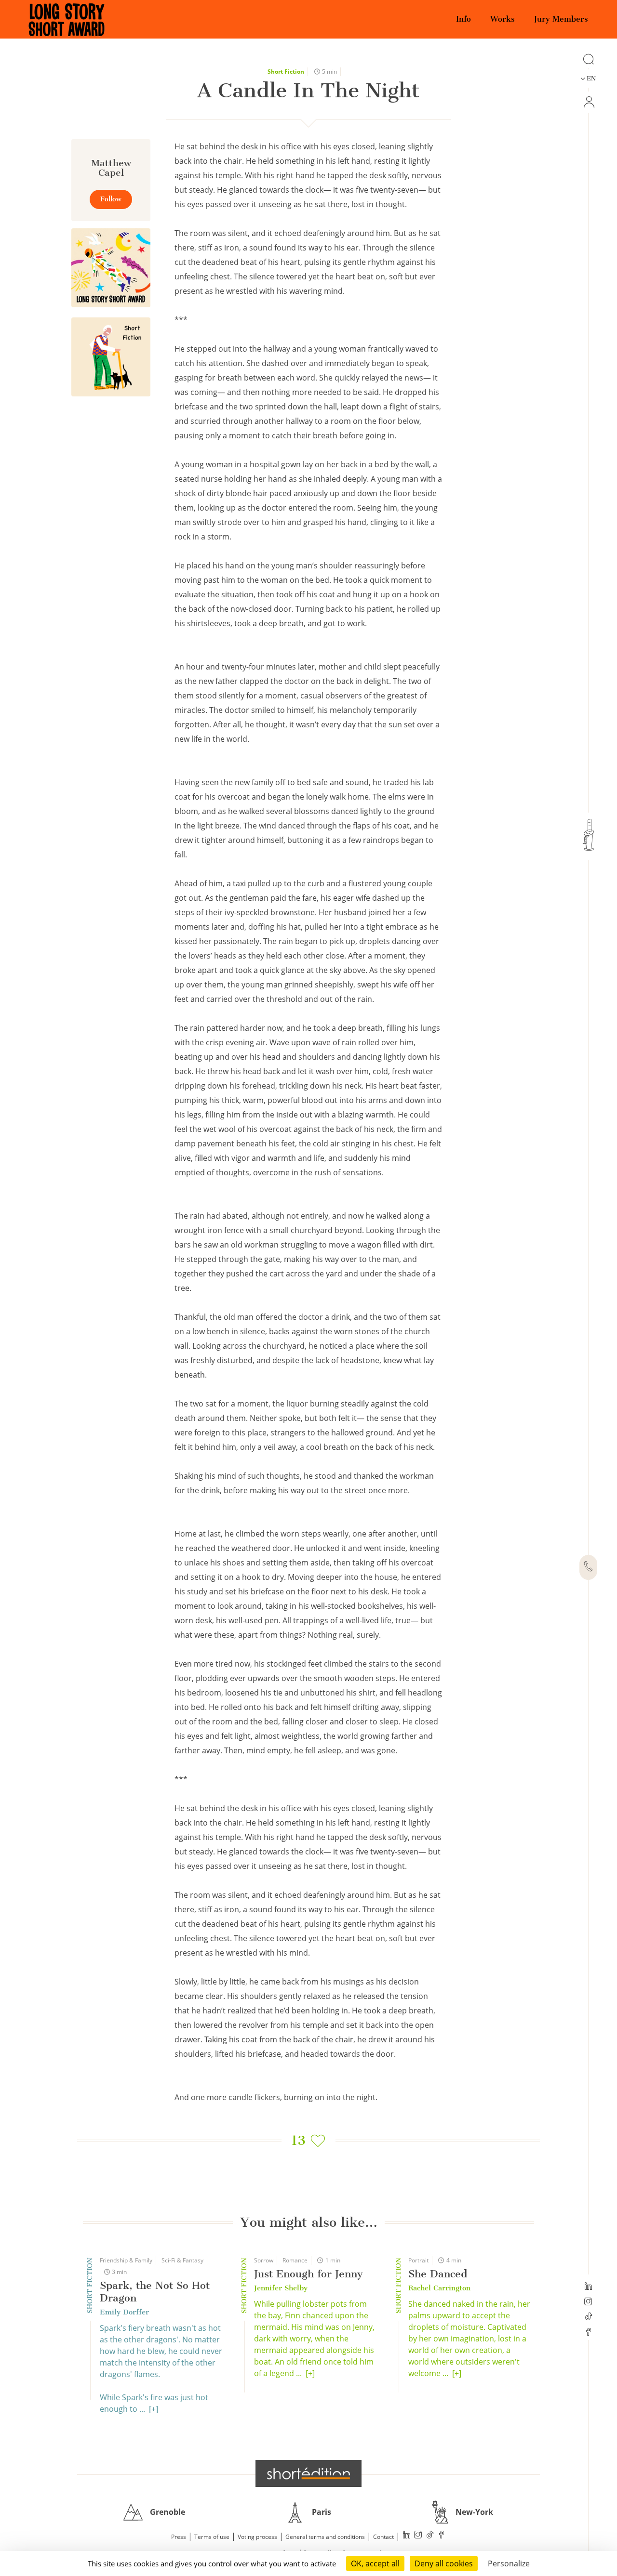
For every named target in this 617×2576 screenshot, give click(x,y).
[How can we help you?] (588, 1567)
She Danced (438, 2274)
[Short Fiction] (111, 357)
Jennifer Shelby (281, 2288)
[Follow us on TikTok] (588, 2317)
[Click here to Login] (588, 102)
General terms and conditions (325, 2537)
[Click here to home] (308, 2473)
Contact (383, 2537)
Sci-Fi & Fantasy (182, 2260)
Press (179, 2537)
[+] (154, 2409)
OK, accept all (375, 2563)
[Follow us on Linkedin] (588, 2287)
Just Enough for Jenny (308, 2274)
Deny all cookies (444, 2563)
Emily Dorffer (124, 2312)
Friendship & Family (126, 2260)
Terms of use (212, 2537)
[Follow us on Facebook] (588, 2333)
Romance (295, 2260)
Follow (111, 199)
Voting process (257, 2537)
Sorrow (264, 2260)
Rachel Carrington (439, 2288)
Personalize (509, 2563)
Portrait (418, 2260)
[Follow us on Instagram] (588, 2302)
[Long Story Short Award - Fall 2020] (111, 268)
